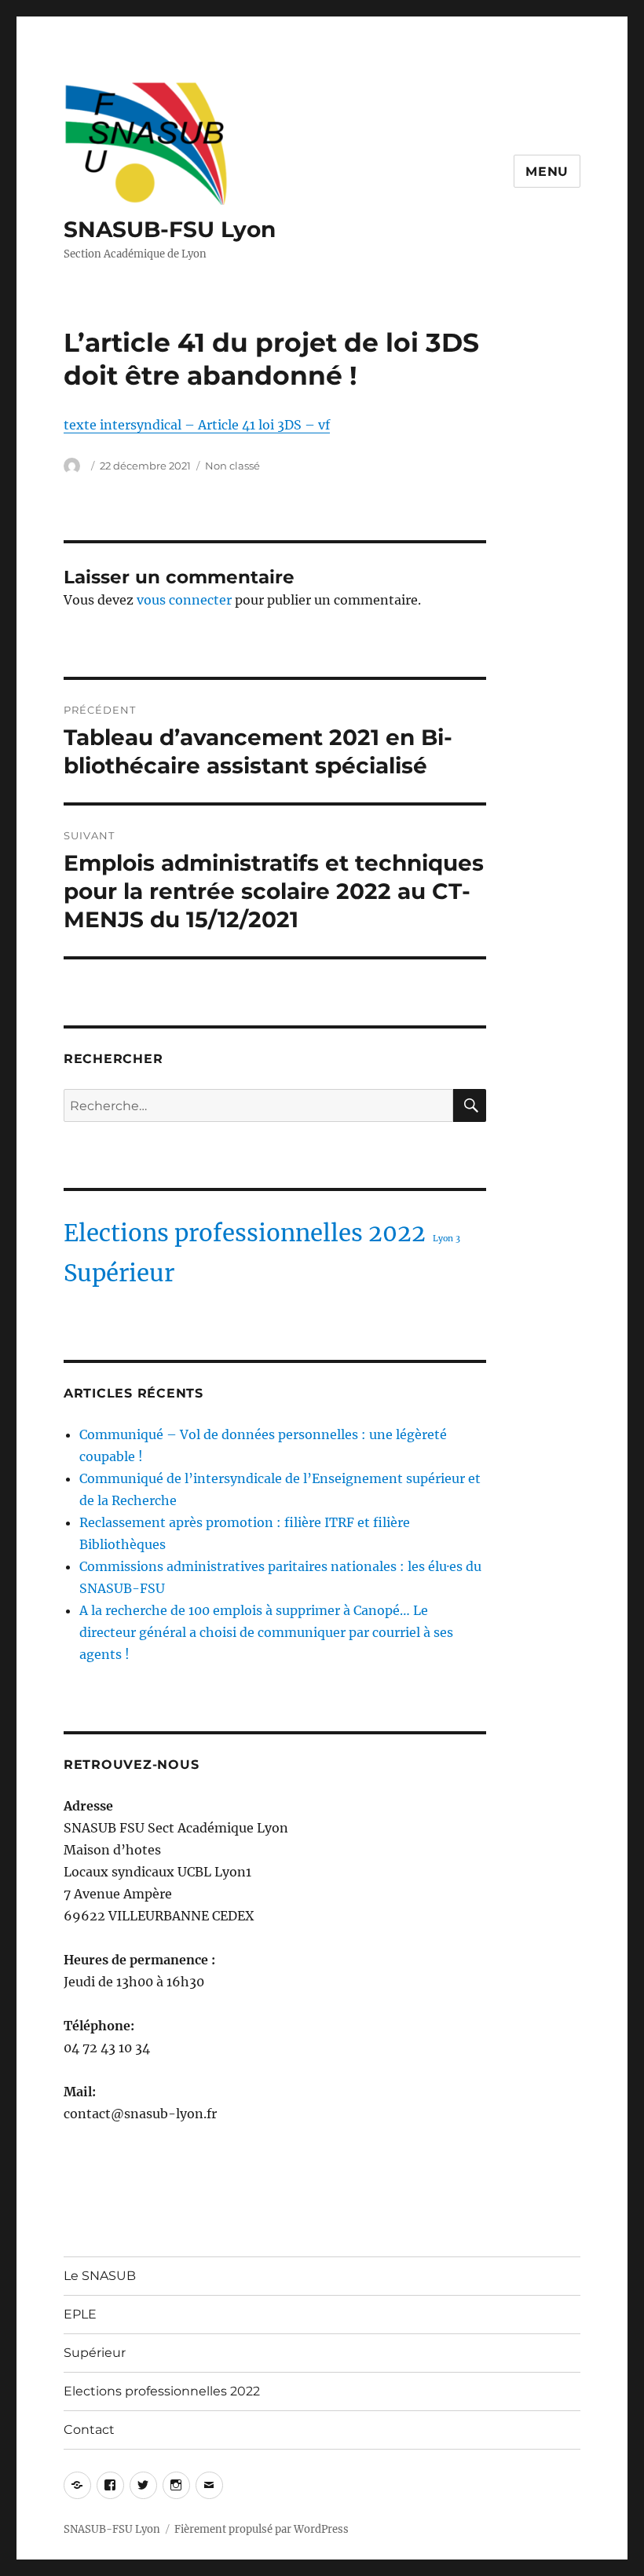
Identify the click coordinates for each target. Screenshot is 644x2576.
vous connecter (184, 600)
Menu (547, 172)
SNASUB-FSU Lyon (170, 229)
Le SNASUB (100, 2276)
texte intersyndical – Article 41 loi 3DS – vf (197, 425)
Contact (89, 2430)
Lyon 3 (446, 1239)
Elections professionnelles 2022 (245, 1233)
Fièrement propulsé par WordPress (262, 2529)
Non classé (232, 466)
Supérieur (119, 1273)
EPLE (80, 2314)
